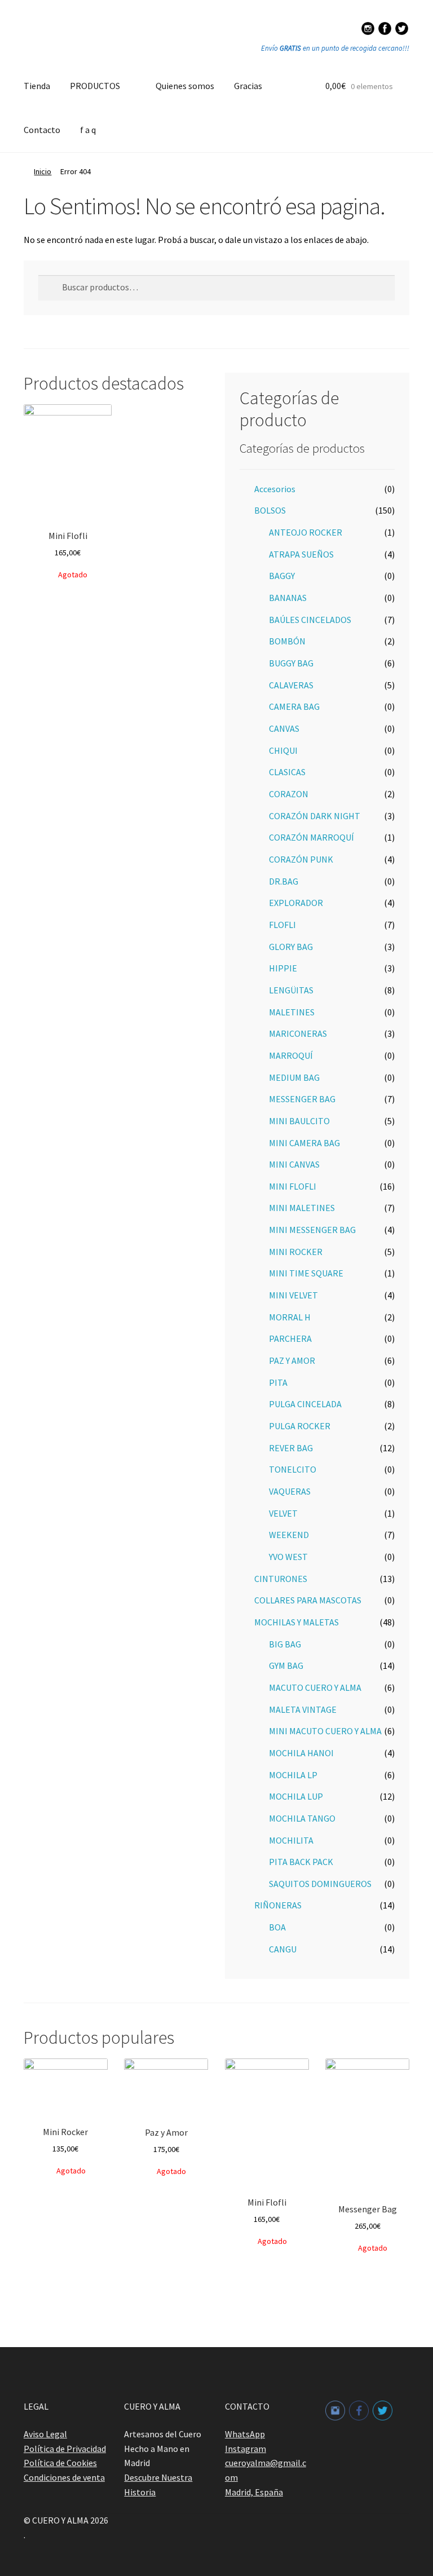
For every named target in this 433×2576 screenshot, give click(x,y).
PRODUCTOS (95, 86)
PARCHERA (290, 1338)
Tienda (37, 86)
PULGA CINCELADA (305, 1404)
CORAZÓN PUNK (301, 859)
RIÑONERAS (278, 1905)
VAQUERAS (290, 1491)
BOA (277, 1927)
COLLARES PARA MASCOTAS (308, 1600)
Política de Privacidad (65, 2449)
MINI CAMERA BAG (304, 1143)
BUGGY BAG (291, 663)
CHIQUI (283, 750)
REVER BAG (291, 1448)
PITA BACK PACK (301, 1862)
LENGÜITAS (291, 990)
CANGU (283, 1949)
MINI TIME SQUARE (306, 1273)
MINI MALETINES (302, 1208)
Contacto (42, 130)
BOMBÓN (287, 641)
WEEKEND (289, 1535)
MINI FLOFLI (293, 1186)
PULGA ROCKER (300, 1426)
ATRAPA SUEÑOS (301, 554)
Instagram (246, 2449)
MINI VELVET (293, 1295)
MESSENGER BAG (302, 1099)
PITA (278, 1382)
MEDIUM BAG (294, 1077)
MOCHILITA (291, 1840)
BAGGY (282, 576)
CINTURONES (281, 1579)
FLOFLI (282, 925)
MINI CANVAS (294, 1164)
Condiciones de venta (64, 2477)
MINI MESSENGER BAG (312, 1230)
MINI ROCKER (296, 1252)
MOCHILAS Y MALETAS (297, 1622)
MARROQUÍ (291, 1055)
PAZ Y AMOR (292, 1360)
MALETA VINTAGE (303, 1709)
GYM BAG (286, 1665)
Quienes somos (185, 86)
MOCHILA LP (293, 1775)
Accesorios (275, 489)
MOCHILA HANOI (301, 1753)
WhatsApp (245, 2434)
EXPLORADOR (296, 903)
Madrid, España (254, 2492)
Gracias (248, 86)
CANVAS (284, 728)
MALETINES (292, 1012)
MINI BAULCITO (299, 1121)
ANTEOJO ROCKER (306, 532)
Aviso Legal (45, 2434)
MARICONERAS (298, 1033)
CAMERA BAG (294, 706)
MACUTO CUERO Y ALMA (315, 1687)
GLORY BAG (291, 947)
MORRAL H (290, 1317)
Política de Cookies (60, 2463)
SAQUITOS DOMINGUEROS (320, 1884)
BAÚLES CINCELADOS (310, 620)
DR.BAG (284, 881)
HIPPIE (283, 968)
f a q (88, 130)
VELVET (283, 1513)
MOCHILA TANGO (302, 1818)
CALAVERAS (291, 685)
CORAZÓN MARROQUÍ (312, 837)
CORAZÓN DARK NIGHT (315, 816)
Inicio (43, 171)
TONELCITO (293, 1469)
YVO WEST (288, 1557)
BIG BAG (285, 1644)
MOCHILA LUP (296, 1796)
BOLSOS (270, 510)
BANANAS (288, 598)
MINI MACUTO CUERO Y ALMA (325, 1731)
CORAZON (289, 794)
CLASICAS (287, 772)
